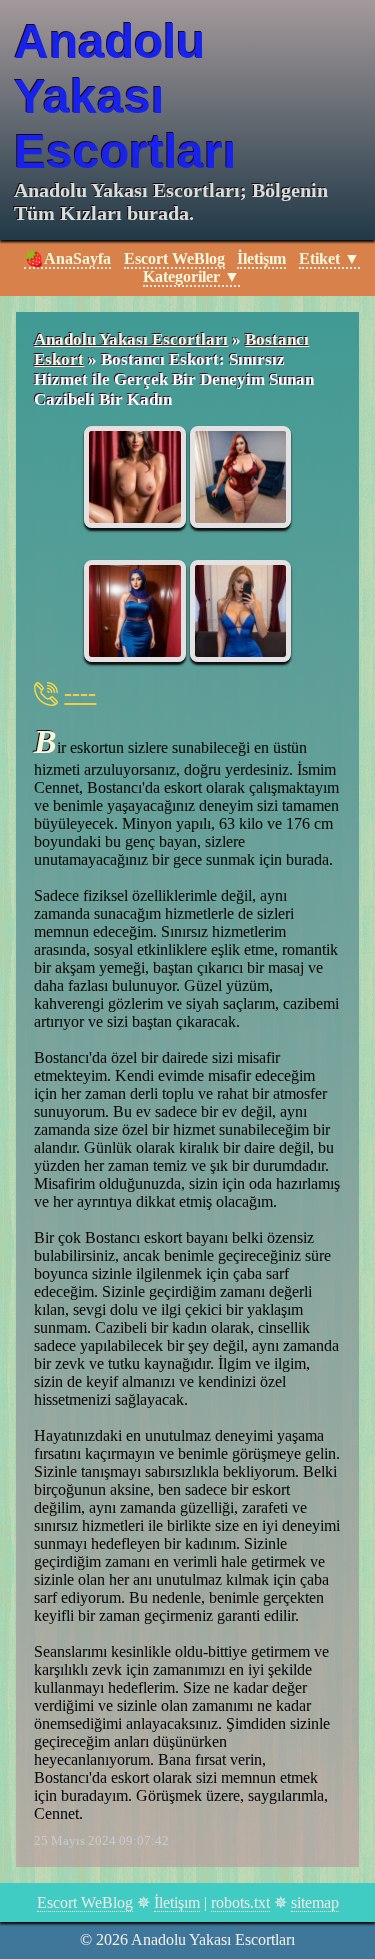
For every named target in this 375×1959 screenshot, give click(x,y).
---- (80, 693)
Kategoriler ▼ (191, 276)
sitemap (315, 1902)
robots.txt (240, 1902)
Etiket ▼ (329, 258)
